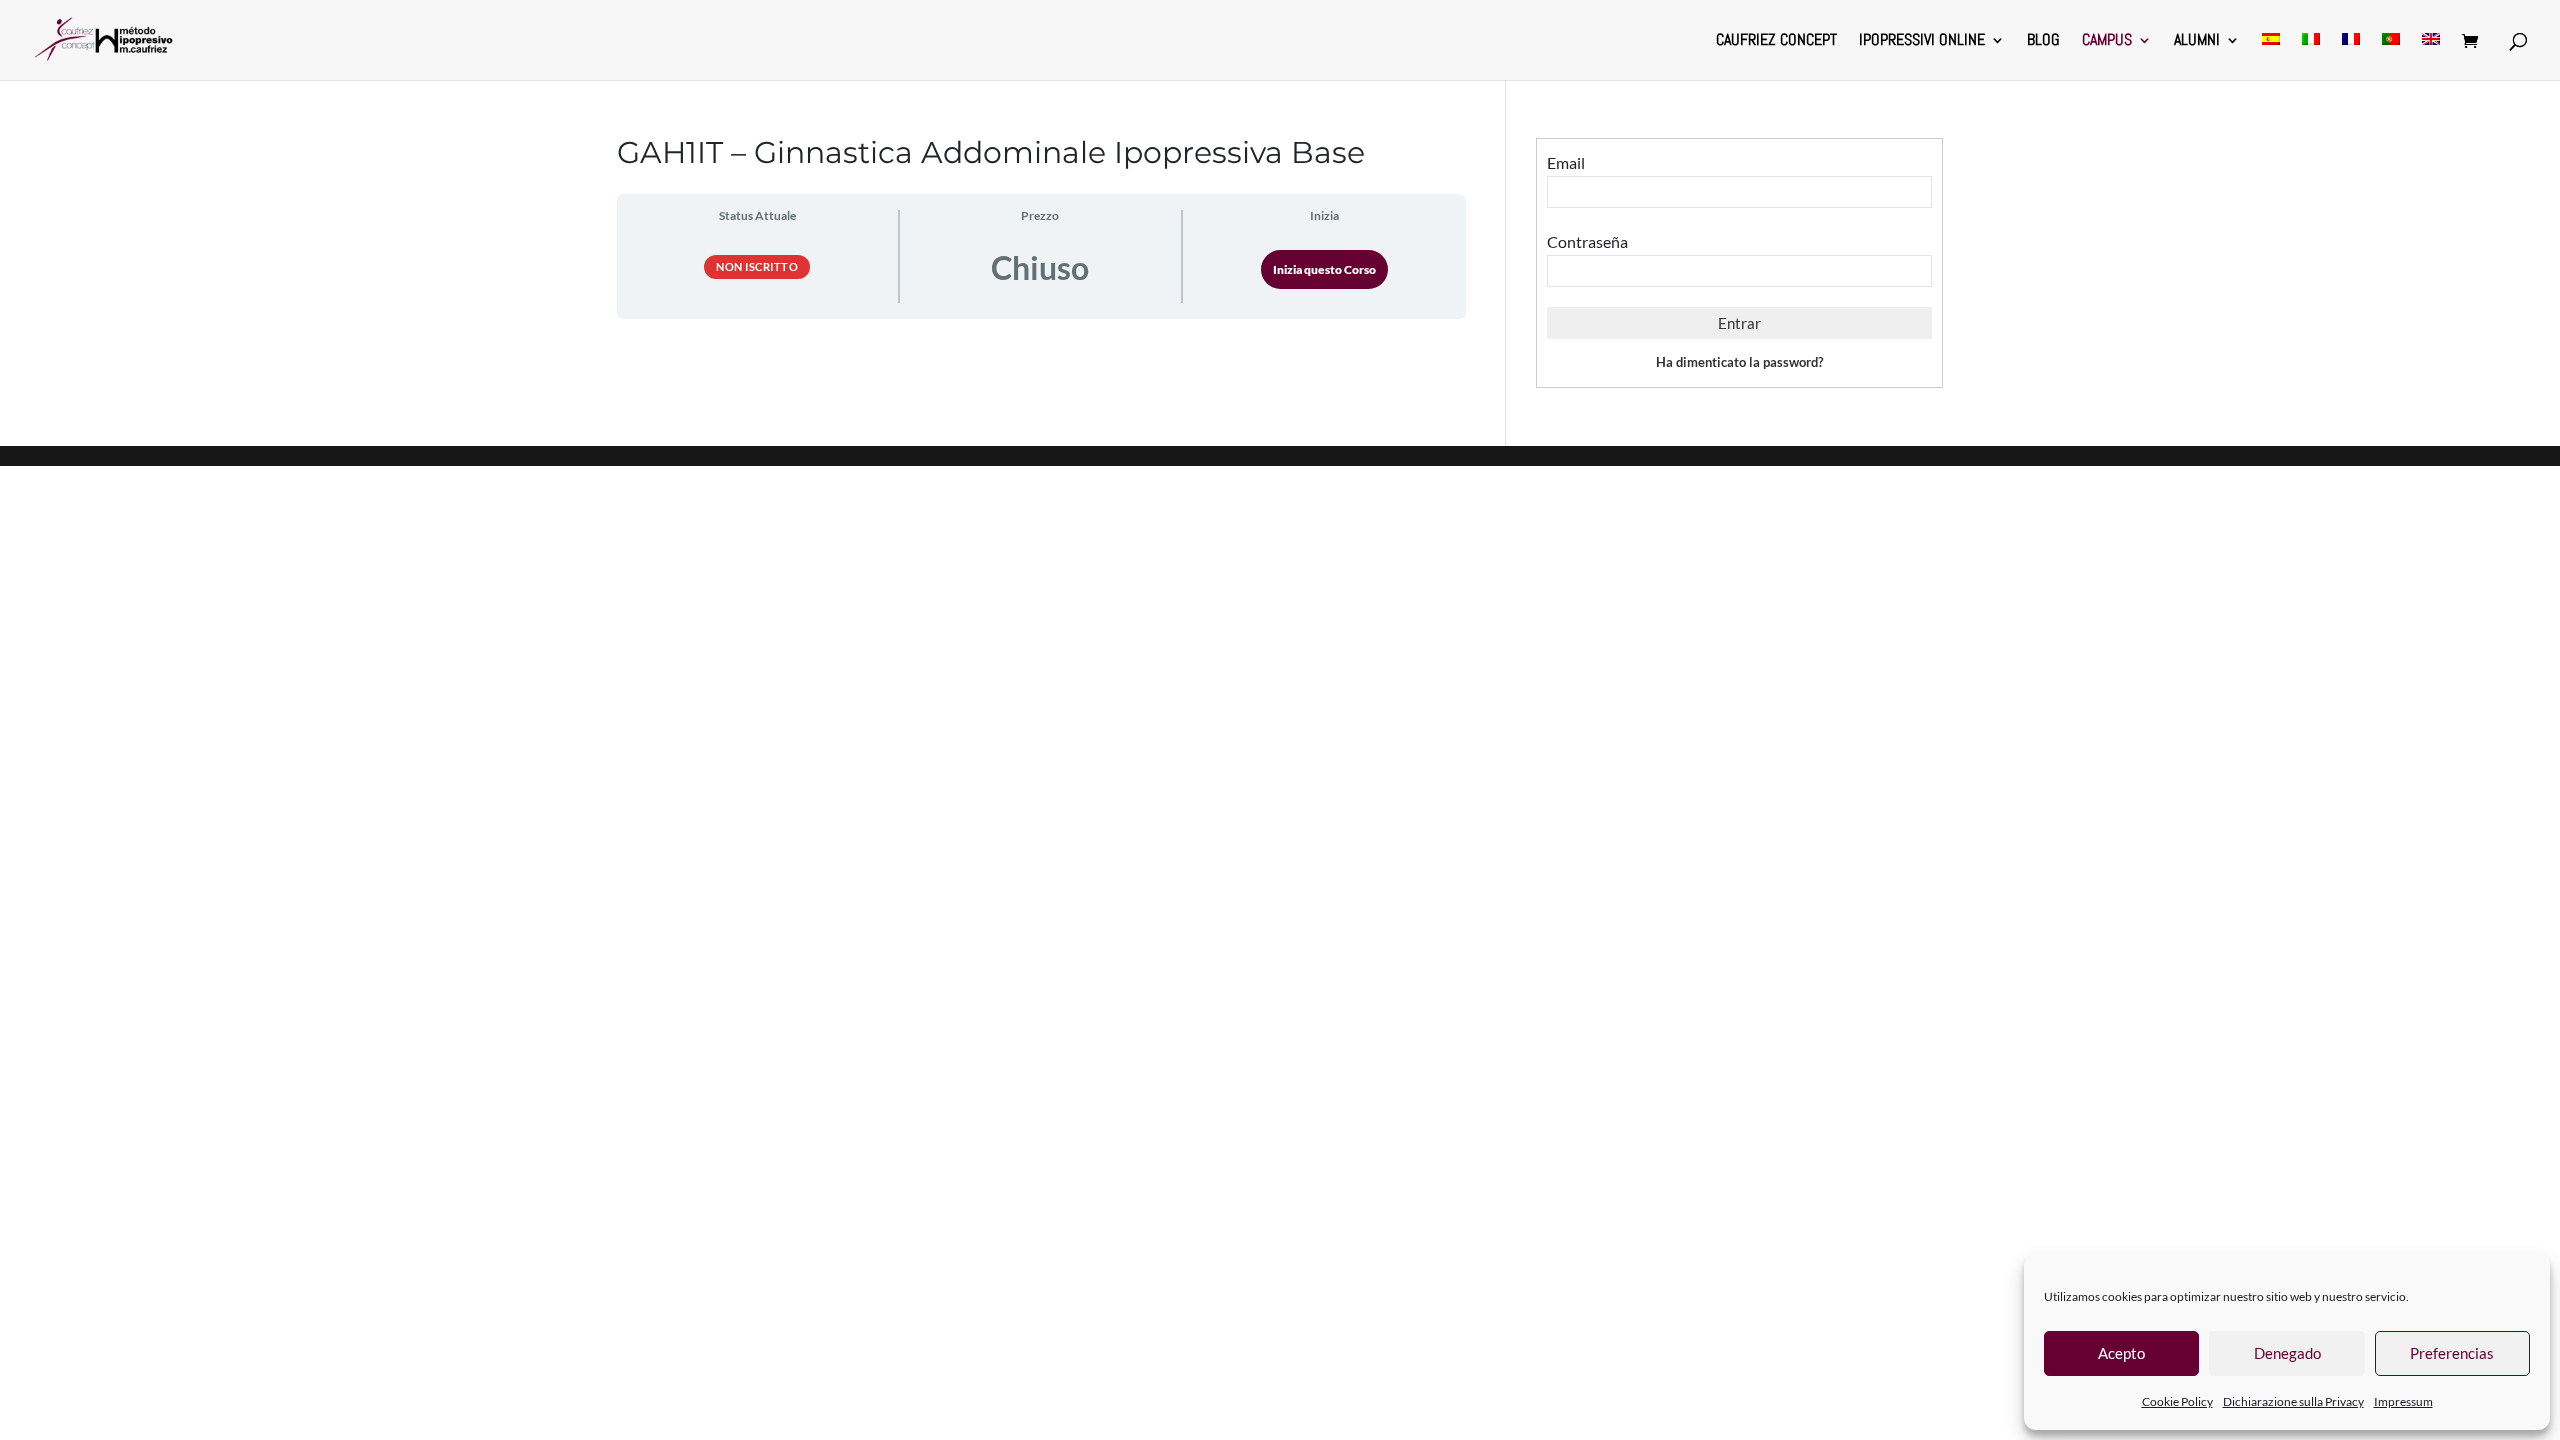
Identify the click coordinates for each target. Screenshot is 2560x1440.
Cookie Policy (2177, 1401)
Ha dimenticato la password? (1739, 362)
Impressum (2403, 1401)
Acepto (2121, 1353)
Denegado (2287, 1353)
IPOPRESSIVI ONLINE (1922, 41)
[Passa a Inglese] (2431, 56)
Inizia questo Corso (1324, 269)
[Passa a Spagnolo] (2271, 56)
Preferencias (2452, 1353)
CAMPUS (2107, 41)
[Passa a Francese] (2351, 56)
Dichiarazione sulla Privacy (2293, 1401)
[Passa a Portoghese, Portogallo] (2391, 56)
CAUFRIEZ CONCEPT (1776, 41)
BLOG (2043, 41)
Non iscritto (757, 266)
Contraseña (1587, 241)
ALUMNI (2197, 41)
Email (1566, 162)
